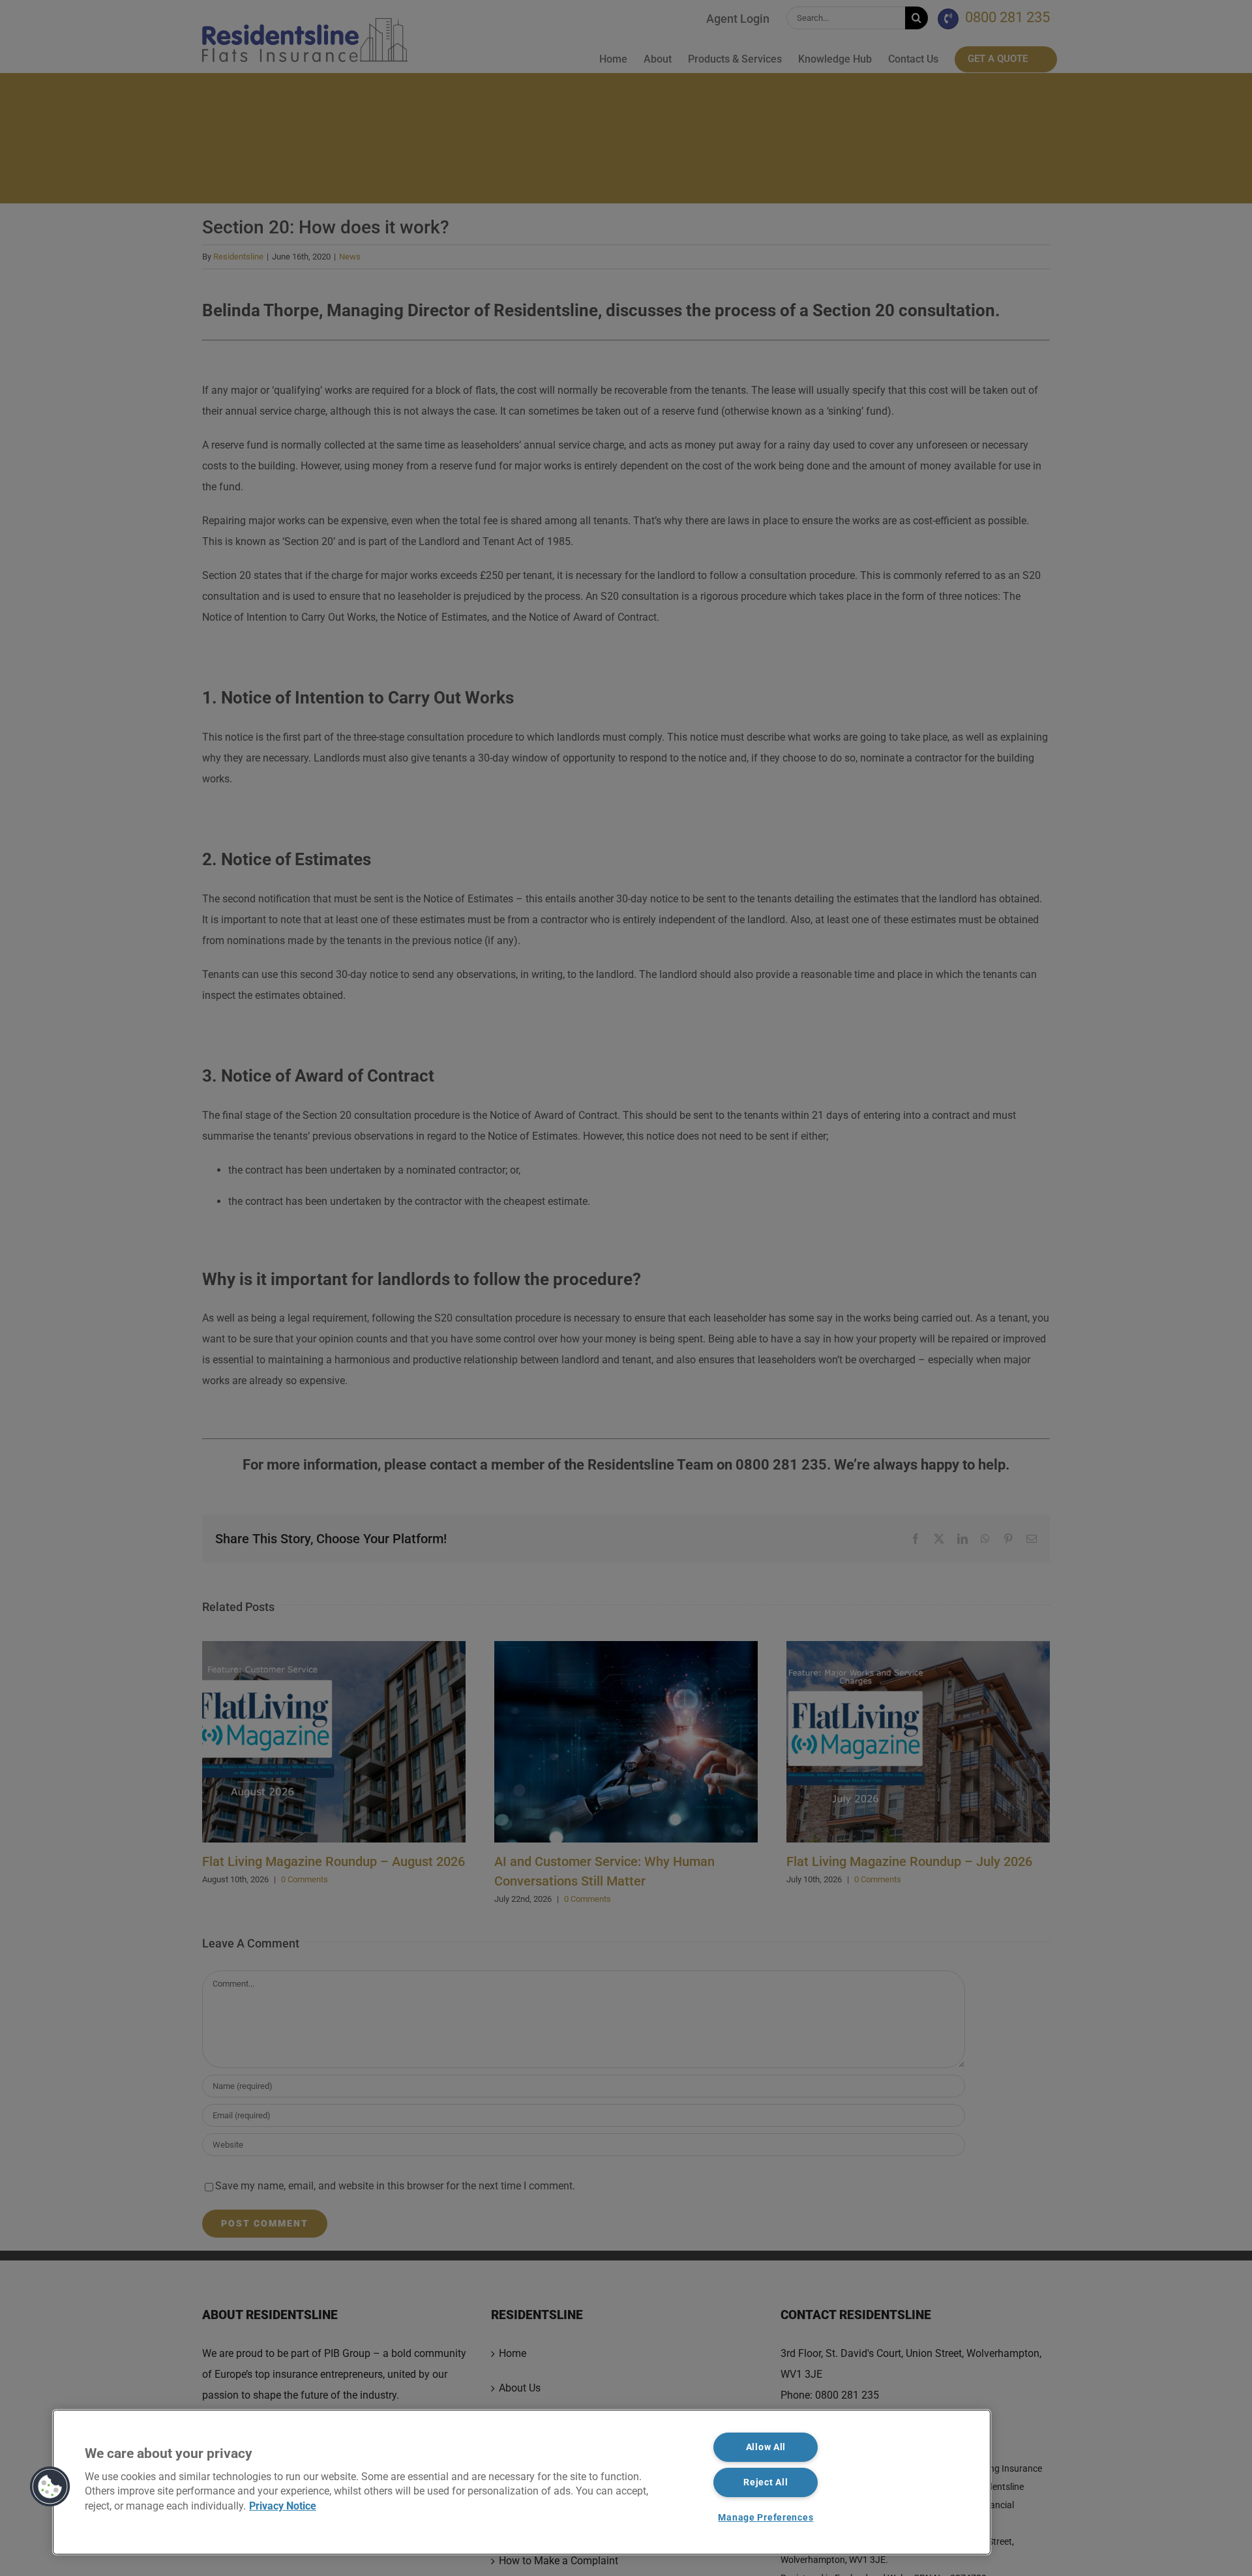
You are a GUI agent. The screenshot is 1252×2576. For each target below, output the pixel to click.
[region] (522, 2482)
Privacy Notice (283, 2506)
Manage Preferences (766, 2518)
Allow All (766, 2447)
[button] (50, 2487)
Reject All (766, 2482)
